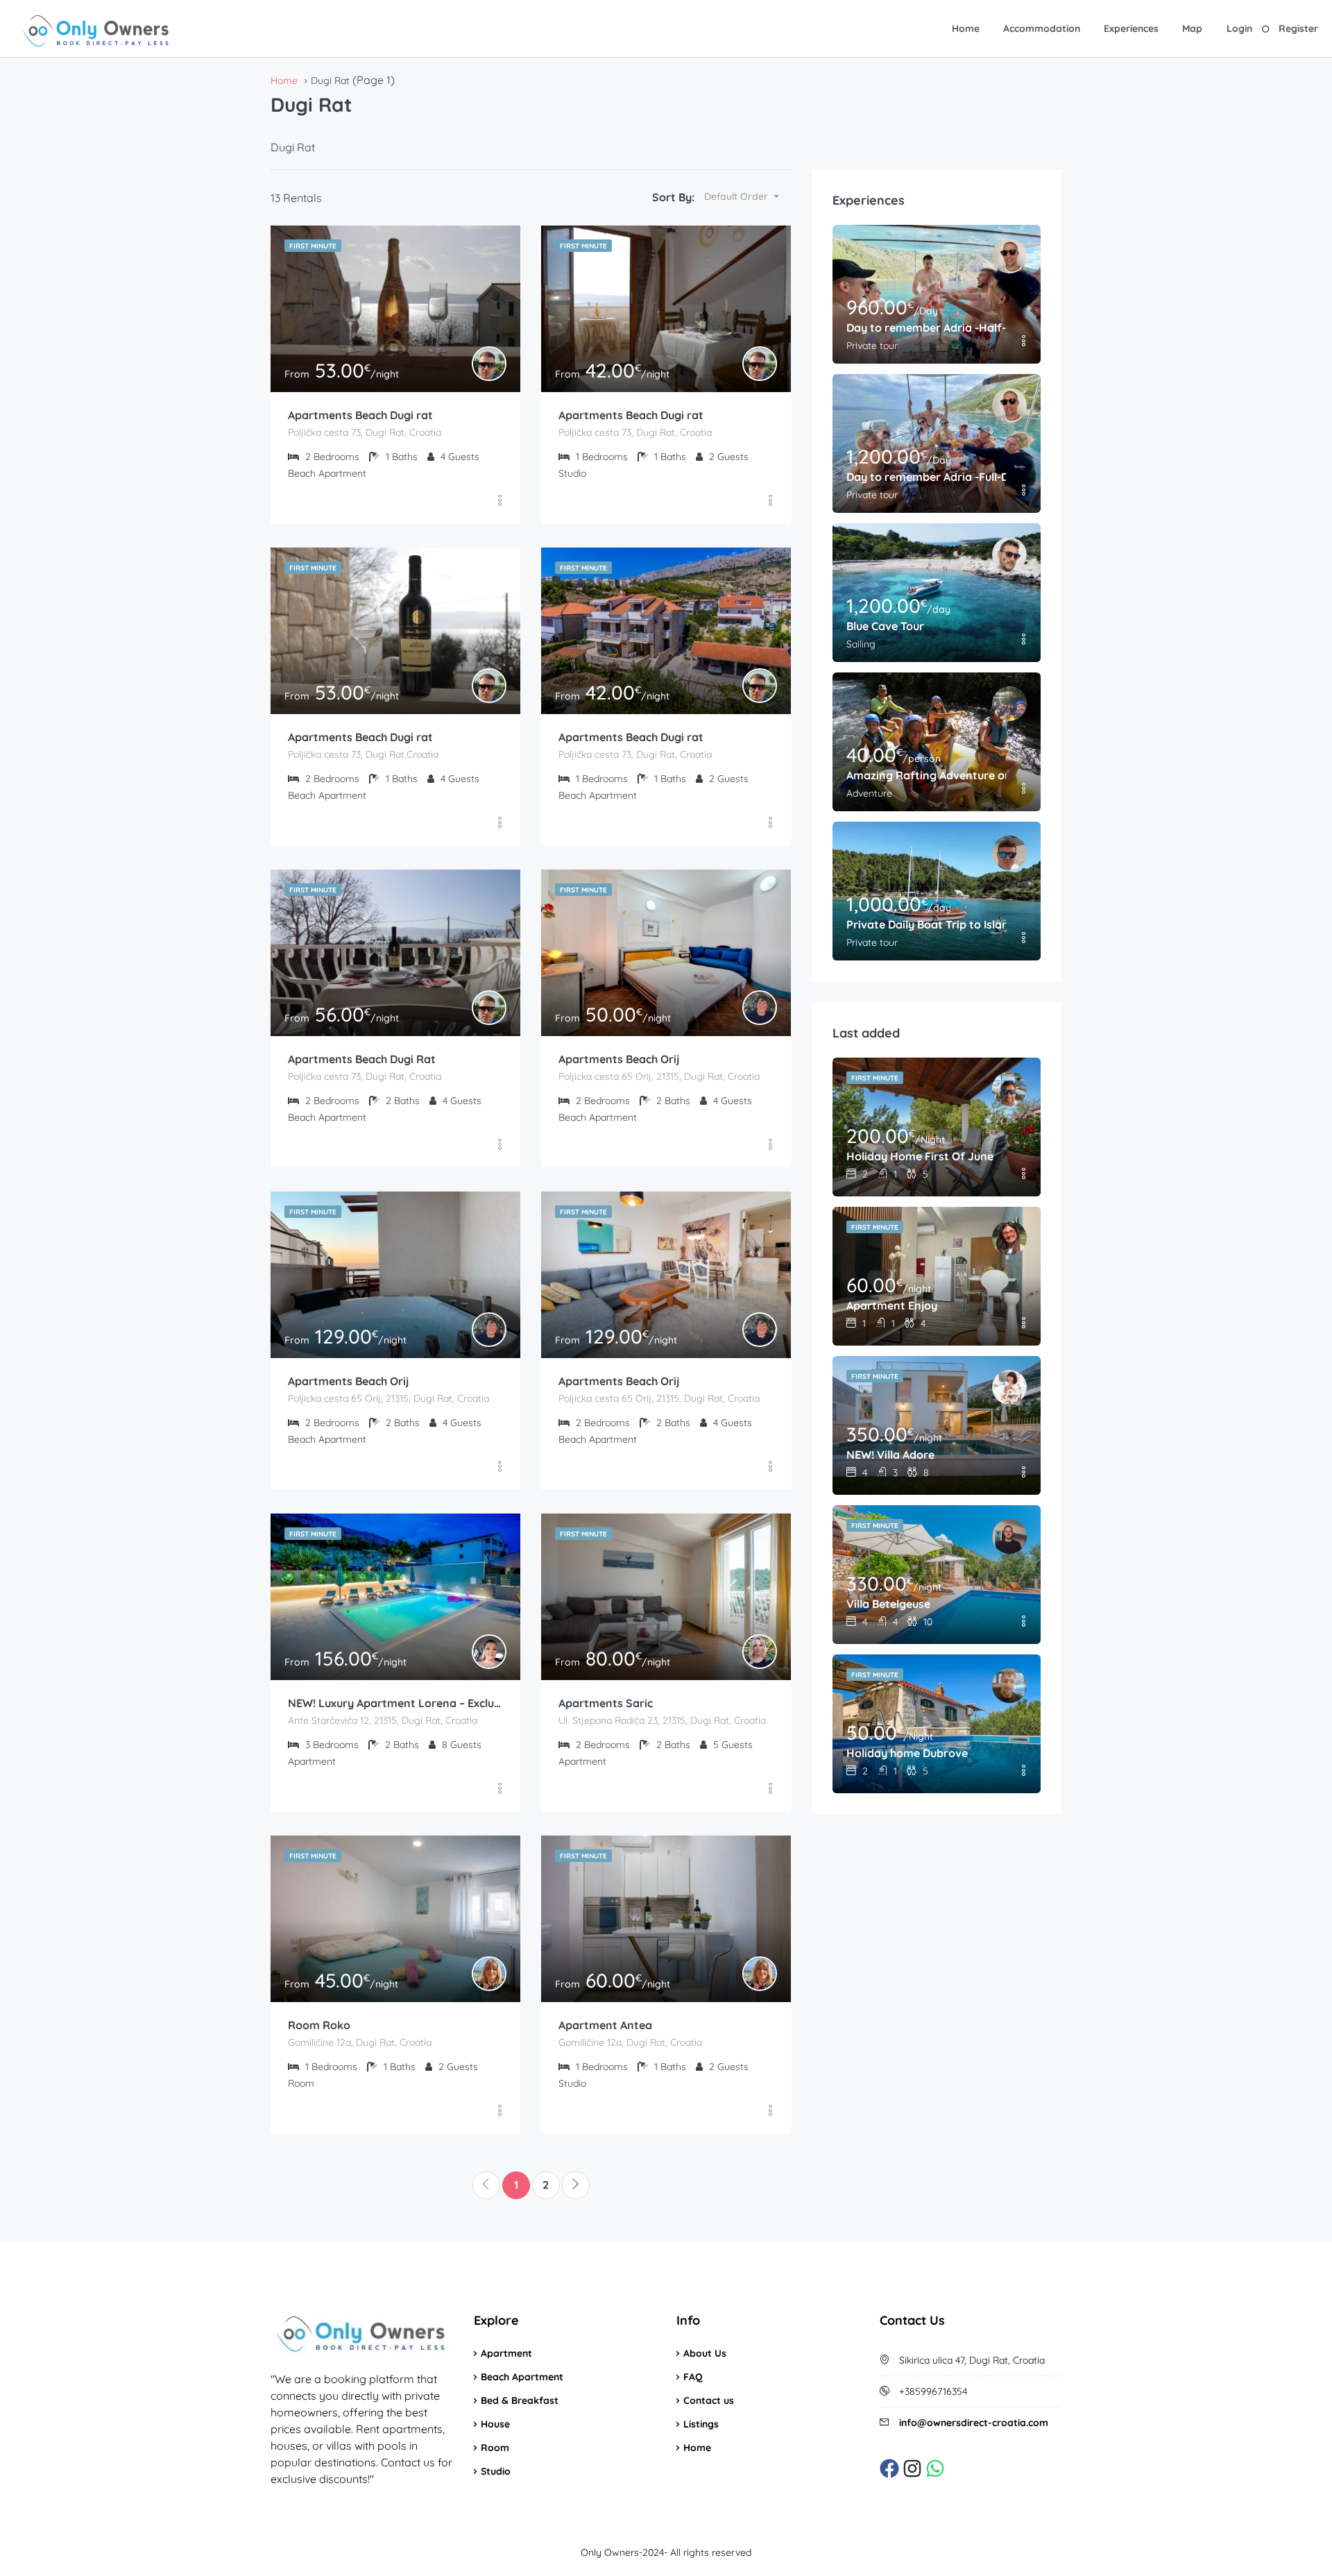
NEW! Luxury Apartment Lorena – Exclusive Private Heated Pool (395, 1703)
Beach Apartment (522, 2377)
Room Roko (319, 2025)
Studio (496, 2471)
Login (1239, 28)
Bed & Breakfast (520, 2400)
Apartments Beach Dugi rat (360, 415)
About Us (705, 2353)
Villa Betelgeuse (888, 1604)
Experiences (1131, 28)
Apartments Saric (606, 1703)
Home (966, 28)
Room (495, 2448)
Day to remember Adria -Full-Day (926, 477)
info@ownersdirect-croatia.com (974, 2423)
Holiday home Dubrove (907, 1753)
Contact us (709, 2400)
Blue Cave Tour (885, 626)
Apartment (506, 2353)
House (495, 2424)
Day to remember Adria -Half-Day (926, 328)
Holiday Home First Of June (920, 1156)
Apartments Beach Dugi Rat (362, 1059)
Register (1298, 28)
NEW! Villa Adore (890, 1455)
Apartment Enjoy (892, 1305)
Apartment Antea (605, 2025)
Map (1192, 28)
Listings (701, 2424)
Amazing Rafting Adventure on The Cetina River (926, 775)
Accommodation (1042, 28)
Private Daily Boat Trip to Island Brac (926, 924)
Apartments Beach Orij (619, 1059)
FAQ (693, 2377)
